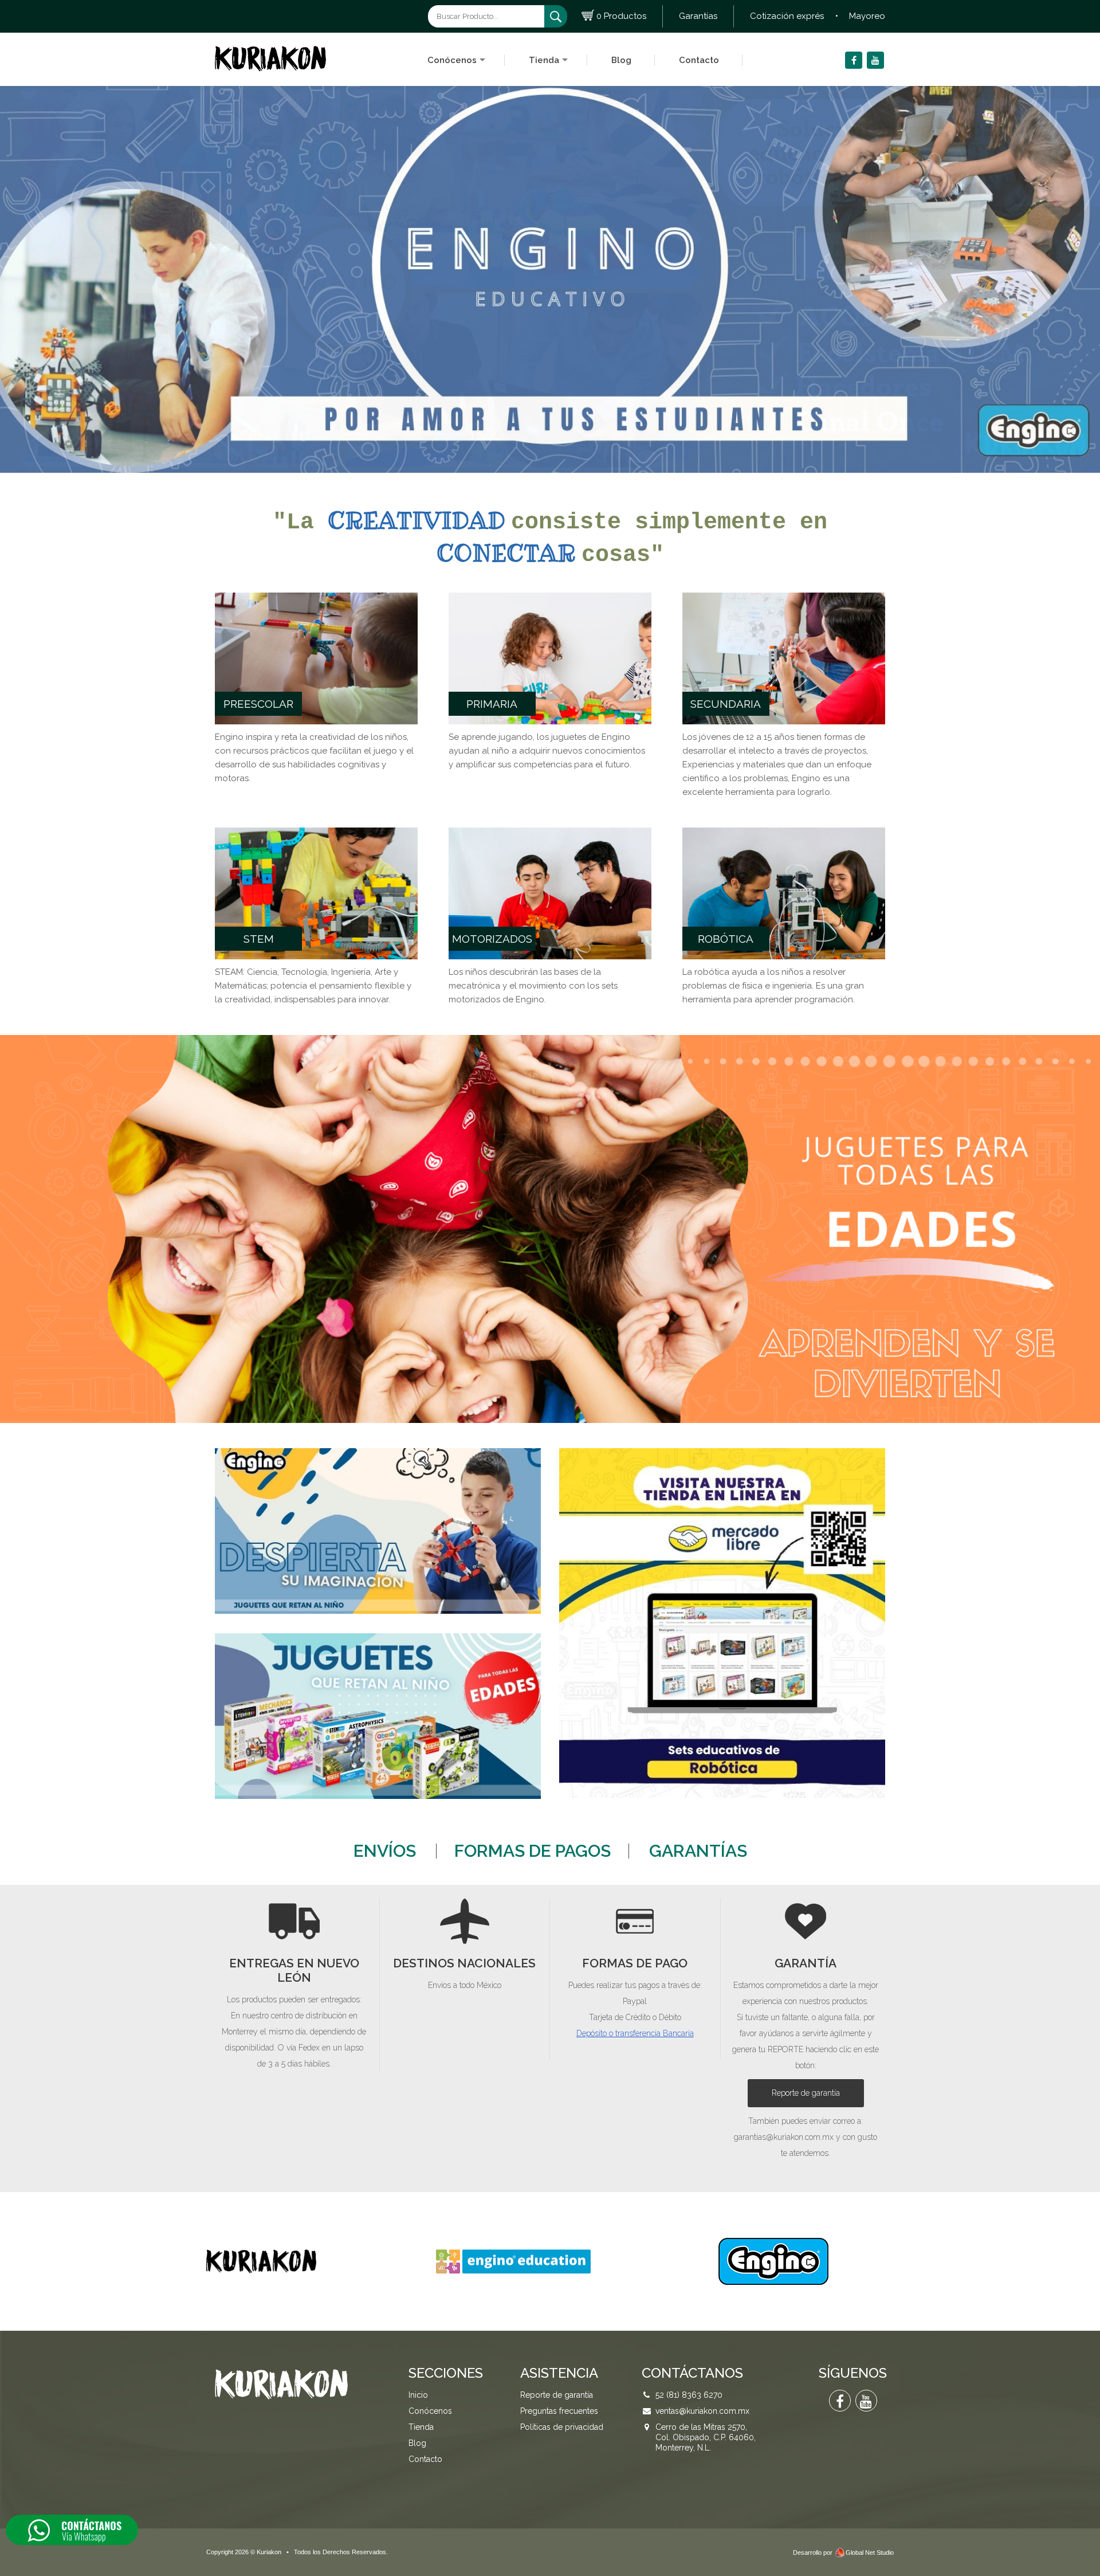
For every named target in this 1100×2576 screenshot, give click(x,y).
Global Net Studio (870, 2553)
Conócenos (452, 60)
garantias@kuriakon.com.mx (784, 2137)
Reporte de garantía (806, 2093)
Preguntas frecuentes (559, 2411)
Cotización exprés (787, 16)
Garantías (698, 16)
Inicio (418, 2395)
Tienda (544, 60)
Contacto (699, 60)
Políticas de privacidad (562, 2427)
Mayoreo (867, 16)
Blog (621, 60)
